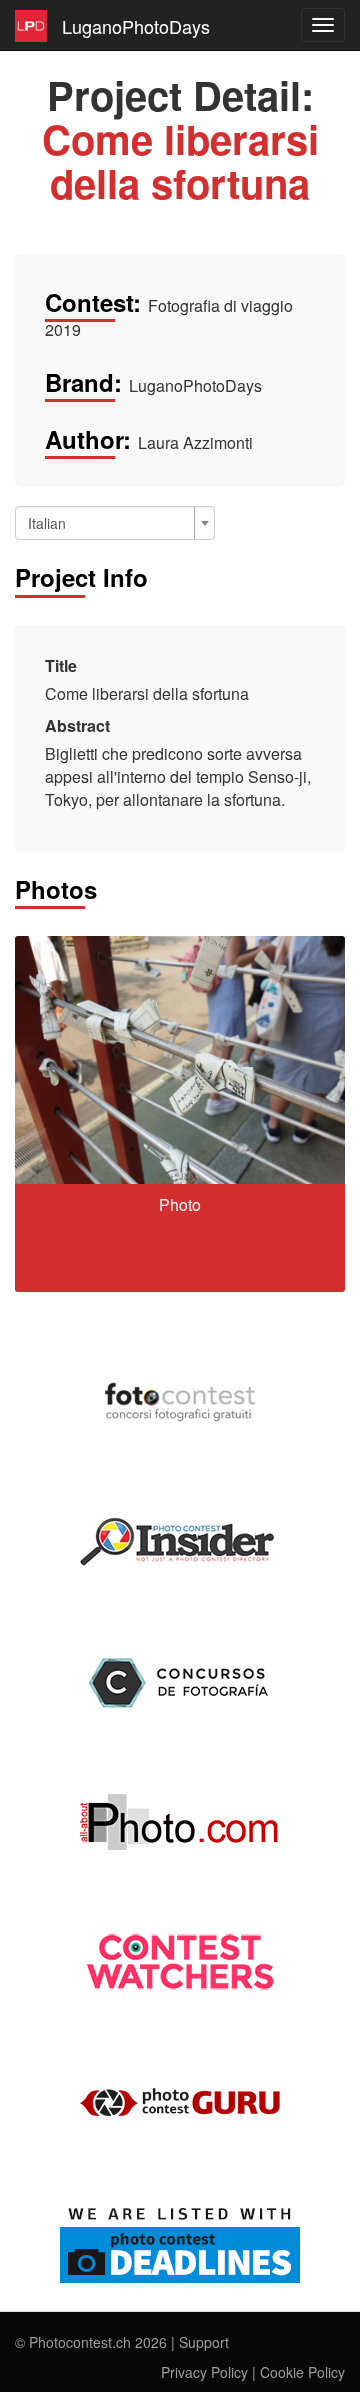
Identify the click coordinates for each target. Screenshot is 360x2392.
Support (204, 2342)
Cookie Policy (302, 2372)
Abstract (77, 726)
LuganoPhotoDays (136, 26)
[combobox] (115, 523)
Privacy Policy (204, 2372)
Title (61, 666)
